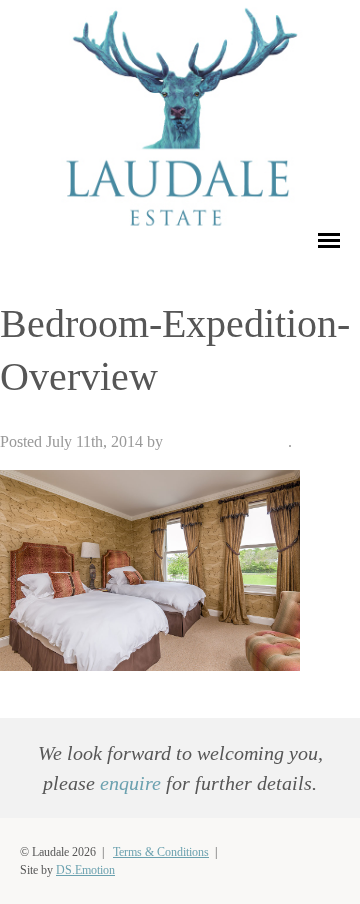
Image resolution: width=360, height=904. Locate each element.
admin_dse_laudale (227, 441)
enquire (130, 783)
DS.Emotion (85, 870)
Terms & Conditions (161, 852)
